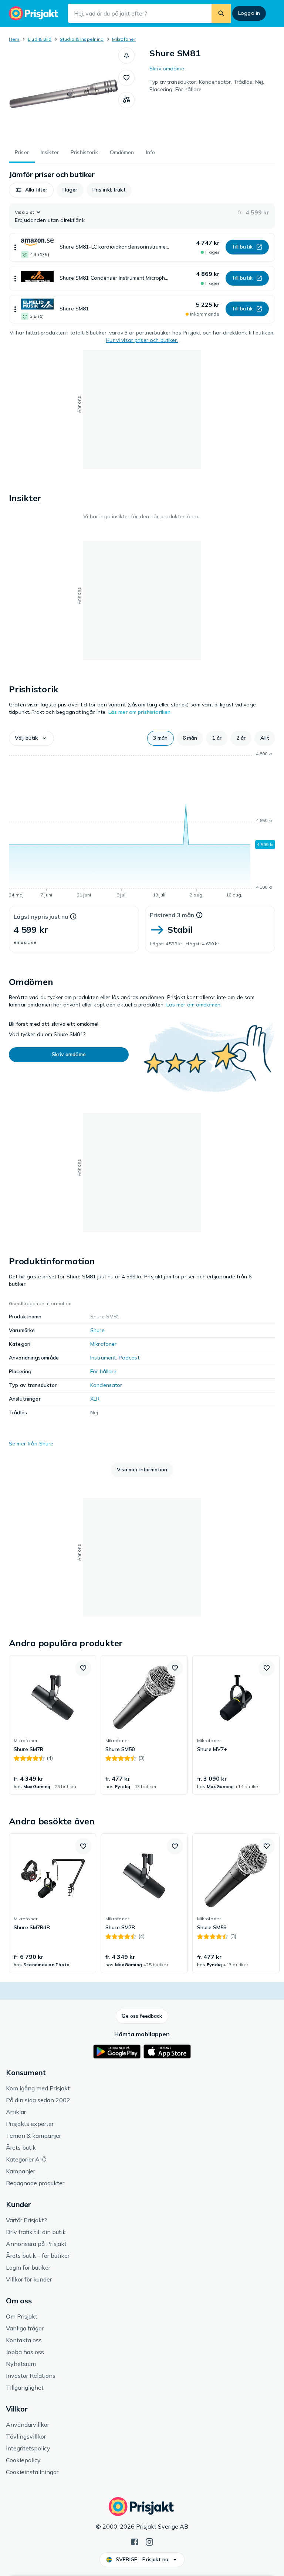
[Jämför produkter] (126, 100)
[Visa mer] (15, 247)
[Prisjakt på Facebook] (135, 2541)
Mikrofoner (124, 39)
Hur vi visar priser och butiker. (142, 340)
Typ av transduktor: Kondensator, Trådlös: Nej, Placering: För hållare (207, 86)
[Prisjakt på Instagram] (149, 2541)
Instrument (103, 1358)
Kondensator (106, 1385)
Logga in (249, 13)
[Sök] (221, 13)
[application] (142, 826)
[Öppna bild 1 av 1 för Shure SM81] (64, 94)
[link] (53, 1725)
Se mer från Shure (31, 1444)
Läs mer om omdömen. (194, 1005)
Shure (97, 1330)
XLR (95, 1399)
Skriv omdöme (167, 69)
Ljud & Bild (40, 39)
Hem (14, 39)
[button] (126, 56)
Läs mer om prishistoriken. (140, 712)
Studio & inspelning (82, 39)
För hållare (104, 1371)
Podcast (129, 1358)
